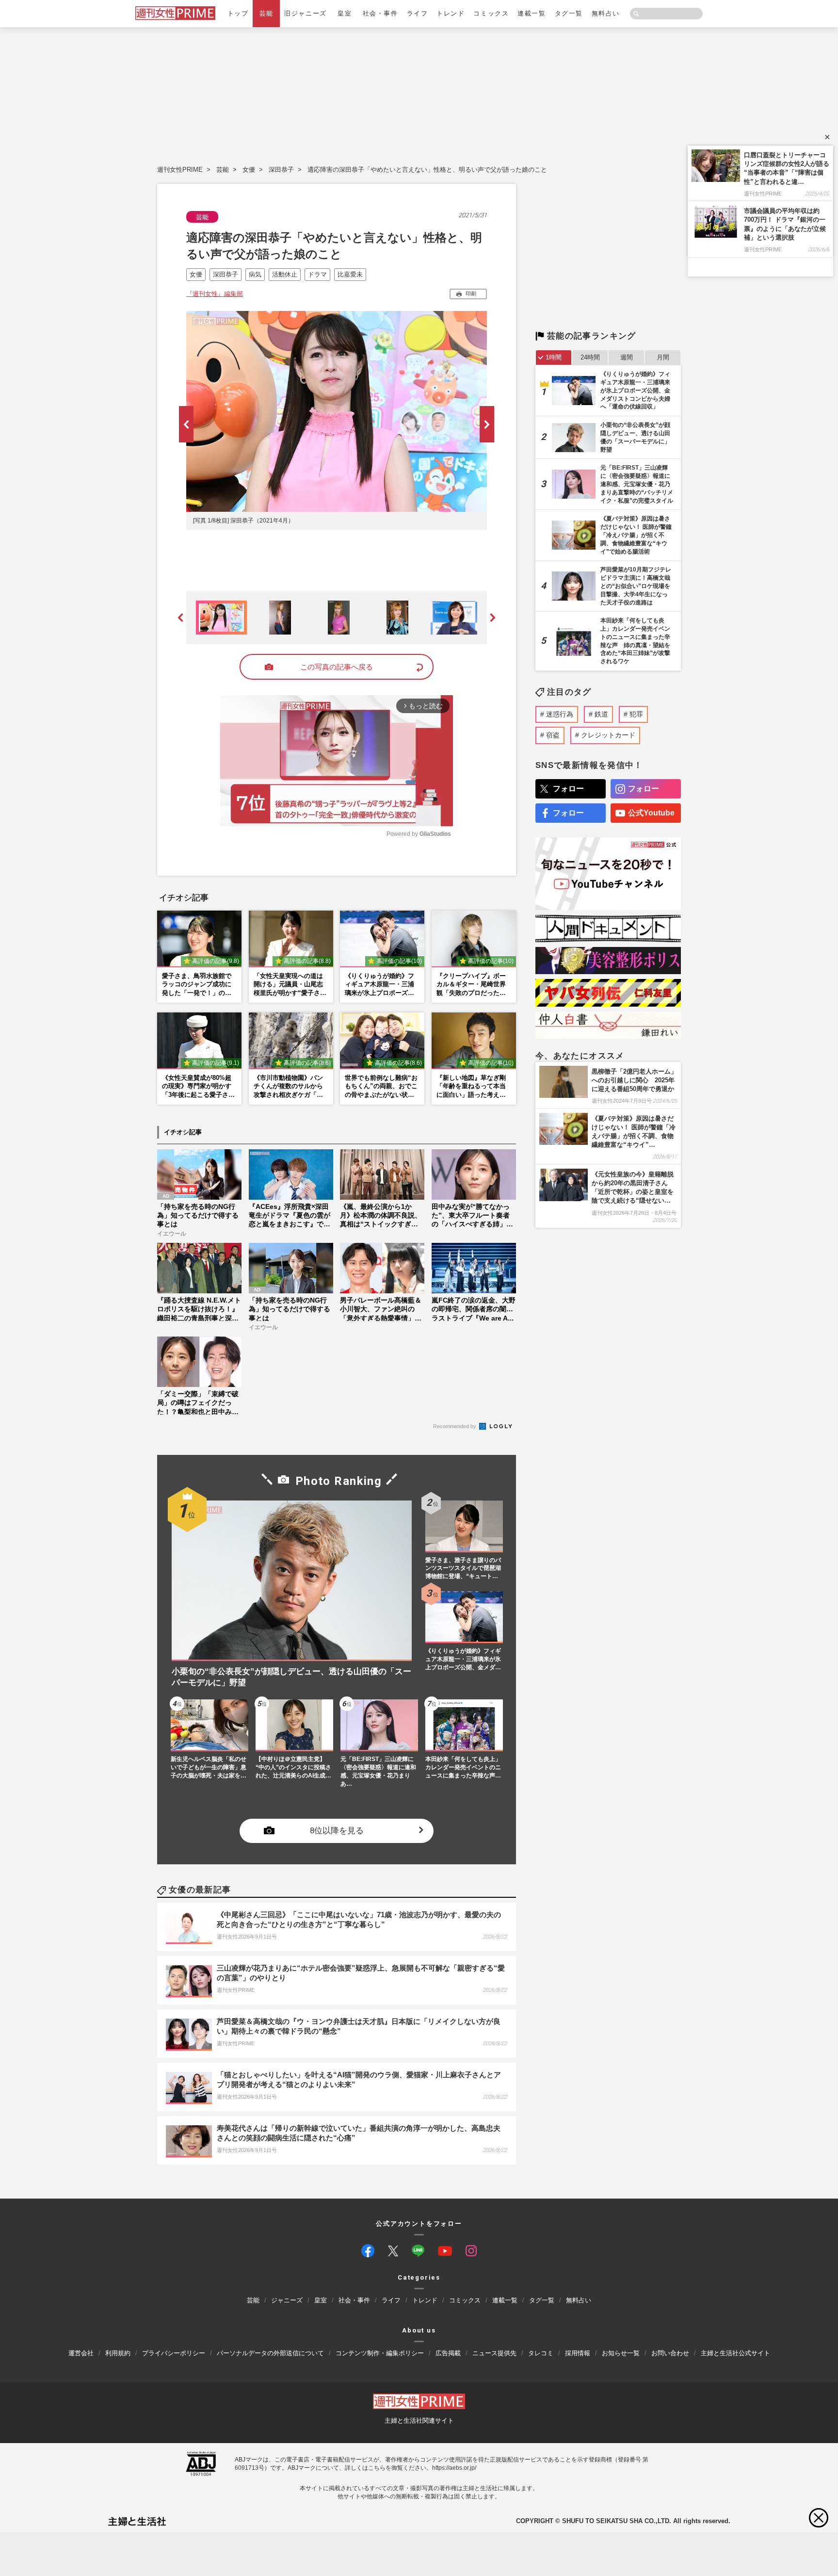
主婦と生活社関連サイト (419, 2421)
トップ (238, 13)
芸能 (266, 13)
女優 (249, 170)
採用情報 (578, 2353)
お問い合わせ (670, 2353)
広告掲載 (448, 2353)
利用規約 (118, 2353)
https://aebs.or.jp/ (454, 2468)
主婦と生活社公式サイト (735, 2353)
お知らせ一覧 (621, 2353)
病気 (255, 274)
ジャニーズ (287, 2301)
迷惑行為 (560, 714)
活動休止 (285, 274)
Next (487, 424)
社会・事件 (380, 13)
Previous (186, 424)
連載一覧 (532, 13)
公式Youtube (651, 813)
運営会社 (81, 2353)
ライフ (418, 13)
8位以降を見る (337, 1831)
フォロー (568, 789)
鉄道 (601, 714)
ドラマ (317, 274)
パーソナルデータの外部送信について (270, 2353)
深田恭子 (281, 170)
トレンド (451, 13)
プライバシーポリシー (174, 2353)
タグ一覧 (569, 13)
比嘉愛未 (350, 274)
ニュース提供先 (494, 2353)
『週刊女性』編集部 (215, 294)
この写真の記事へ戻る (337, 667)
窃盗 (553, 735)
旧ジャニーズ (305, 13)
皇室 (345, 13)
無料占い (606, 13)
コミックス (491, 13)
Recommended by (455, 1426)
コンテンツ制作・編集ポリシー (380, 2353)
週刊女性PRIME (180, 170)
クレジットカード (608, 735)
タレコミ (541, 2353)
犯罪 (636, 714)
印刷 (471, 293)
